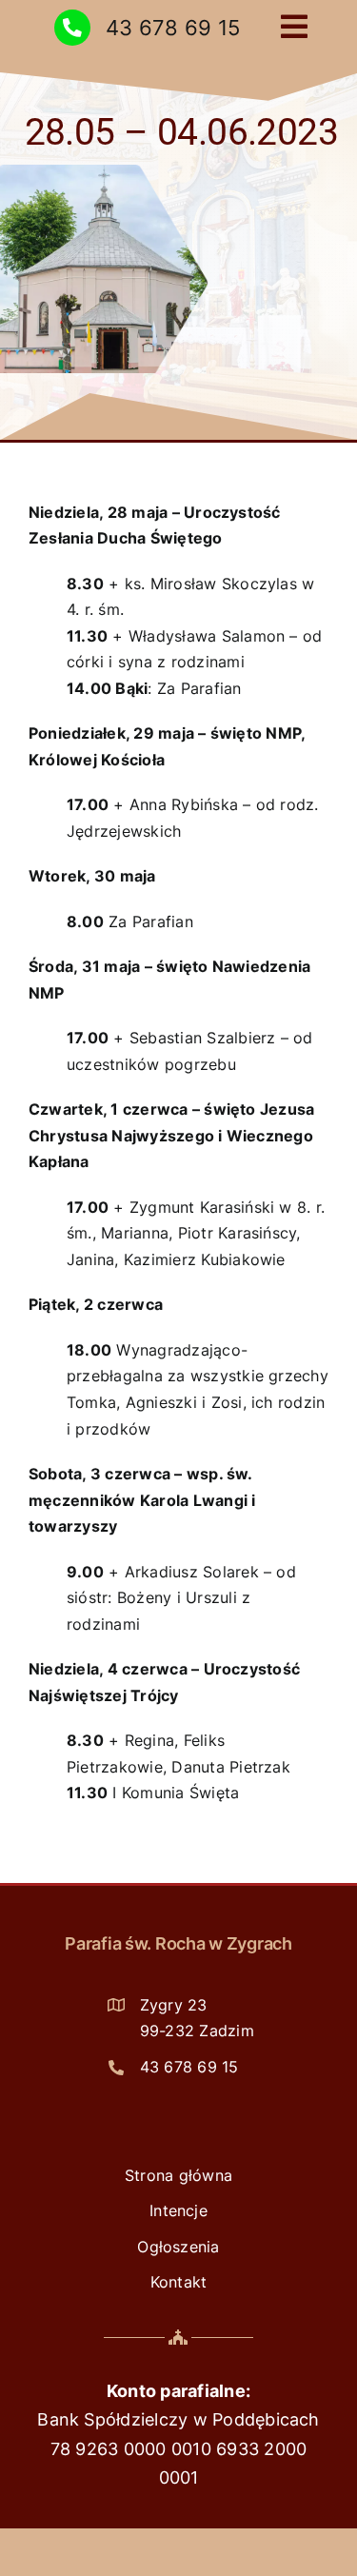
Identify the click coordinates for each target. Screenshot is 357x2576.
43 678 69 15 (173, 27)
